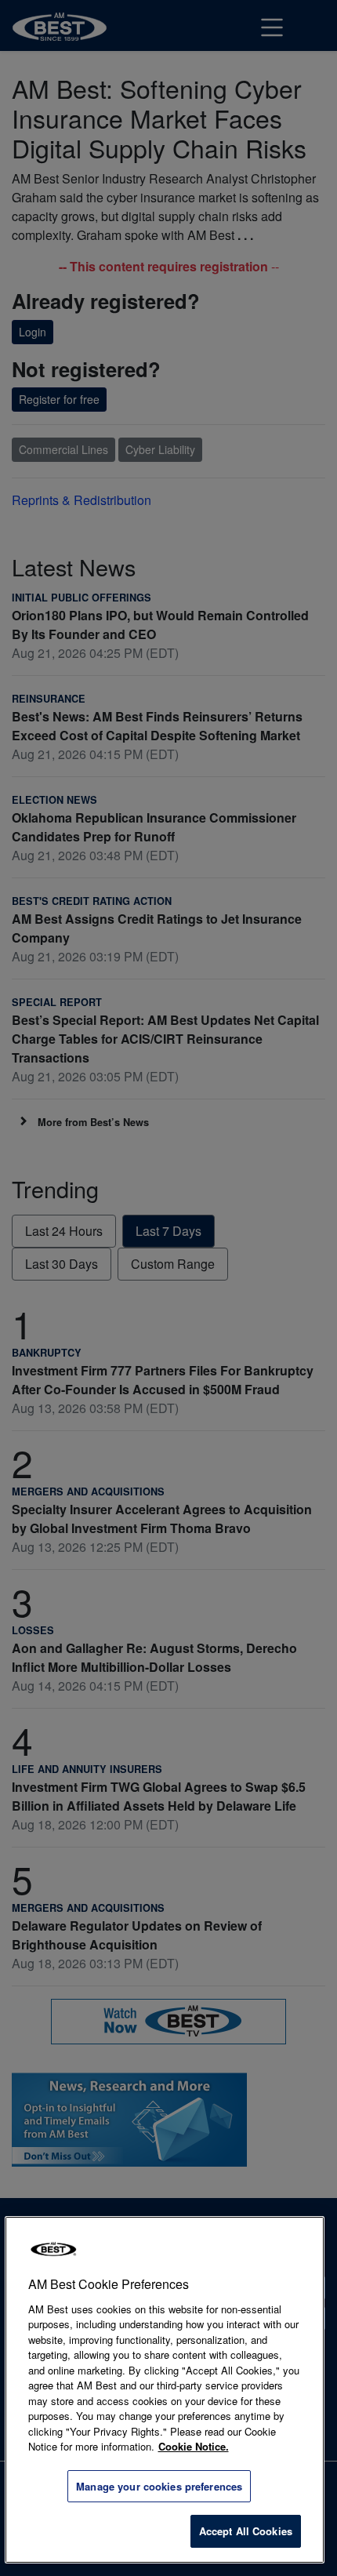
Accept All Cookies (246, 2531)
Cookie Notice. (194, 2446)
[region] (165, 2390)
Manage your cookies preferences (159, 2486)
